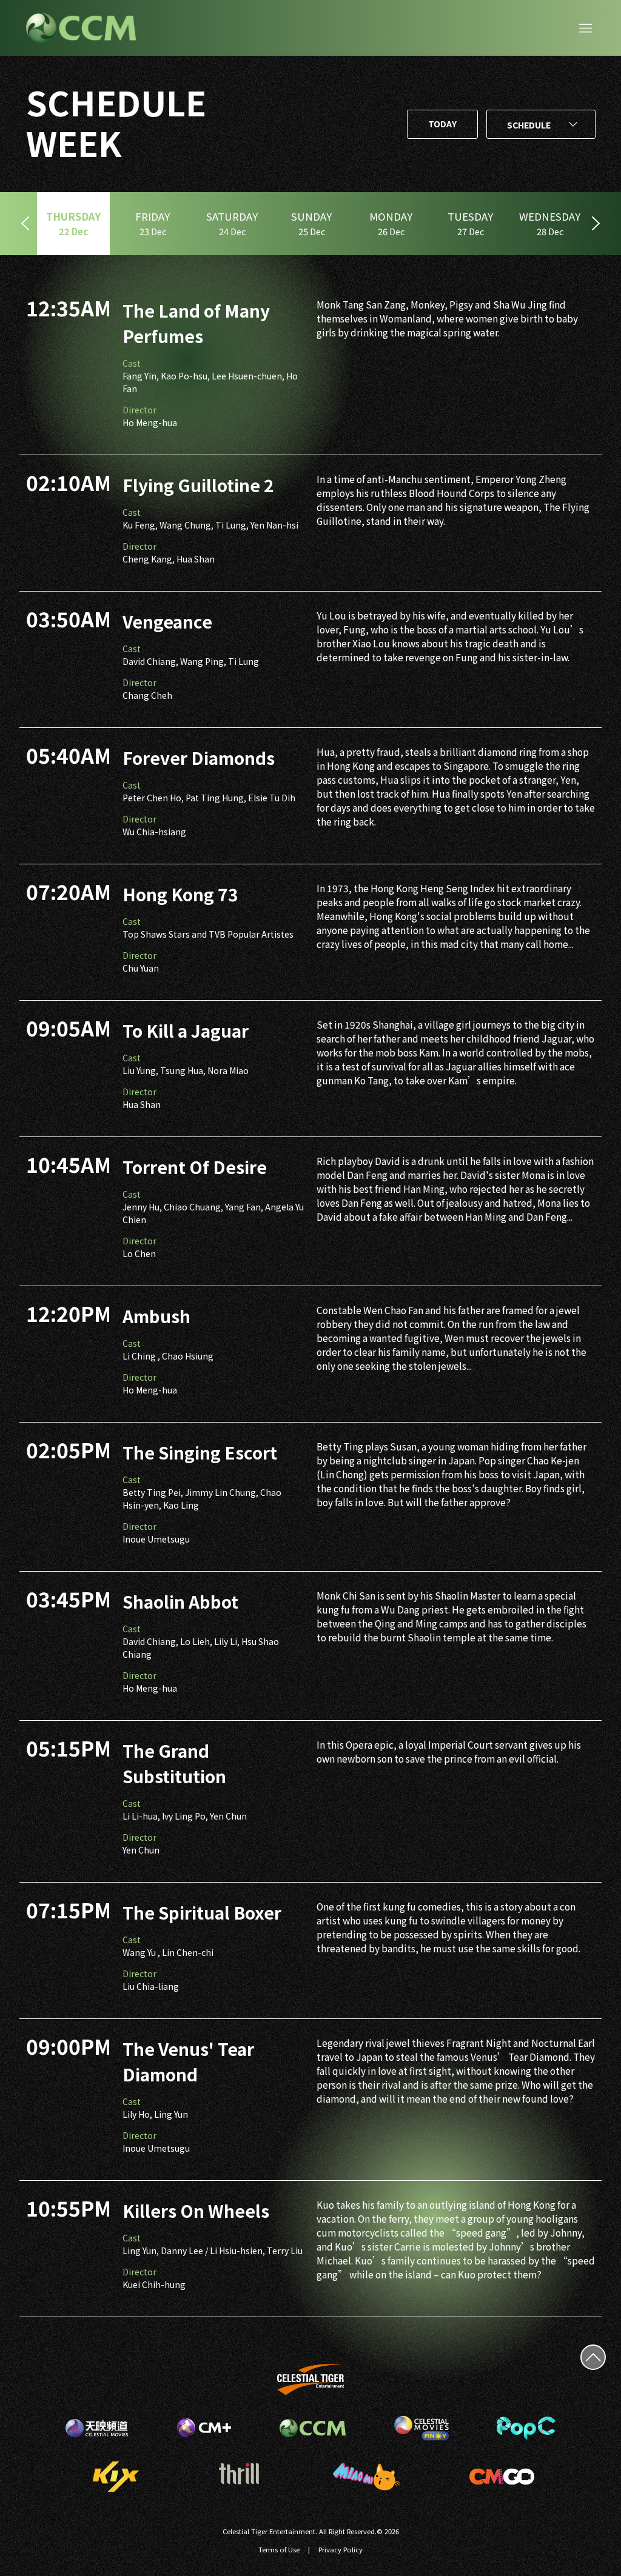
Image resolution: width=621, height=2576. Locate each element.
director (139, 410)
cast (132, 363)
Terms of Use (279, 2549)
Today (442, 124)
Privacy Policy (341, 2549)
